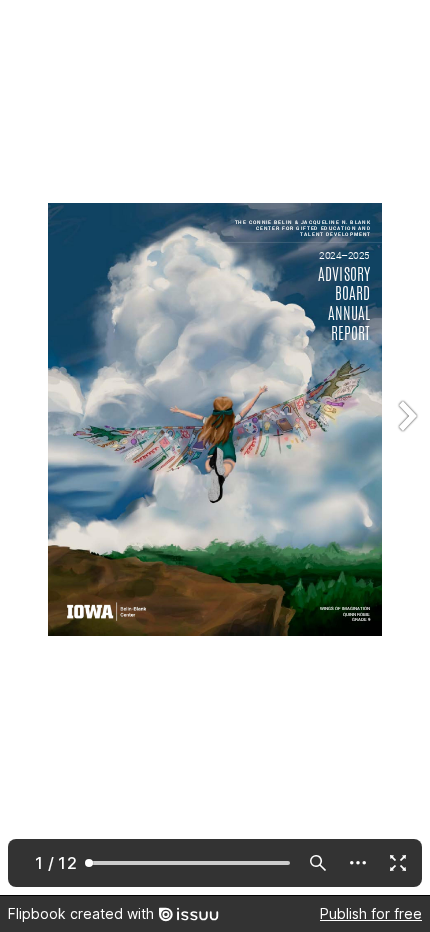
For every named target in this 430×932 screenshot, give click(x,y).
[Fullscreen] (398, 863)
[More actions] (358, 863)
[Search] (318, 863)
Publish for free (371, 913)
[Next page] (406, 447)
